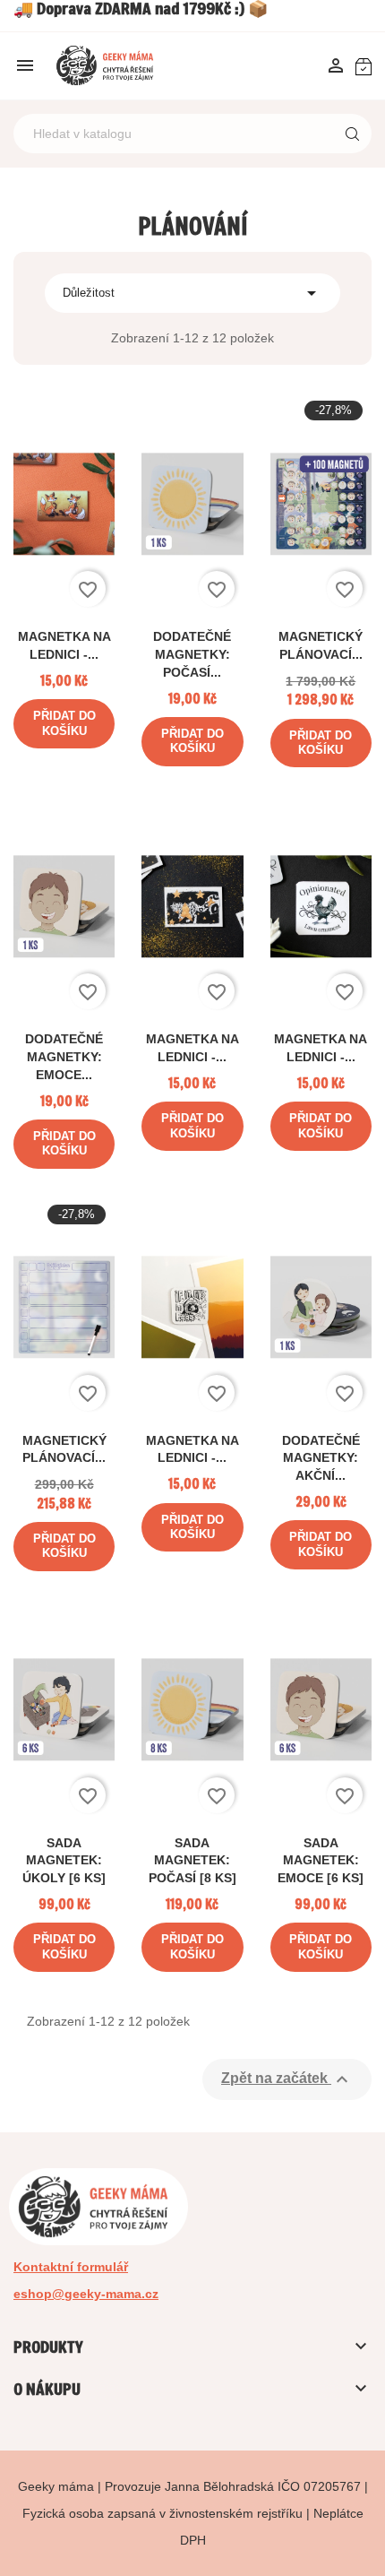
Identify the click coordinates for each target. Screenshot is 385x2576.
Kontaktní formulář (71, 2267)
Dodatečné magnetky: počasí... (192, 654)
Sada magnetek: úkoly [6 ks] (64, 1861)
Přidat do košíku (64, 723)
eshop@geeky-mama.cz (86, 2294)
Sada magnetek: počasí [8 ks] (192, 1861)
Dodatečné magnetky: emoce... (64, 1057)
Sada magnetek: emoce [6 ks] (321, 1861)
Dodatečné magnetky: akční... (321, 1458)
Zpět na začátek (287, 2079)
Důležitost (192, 293)
